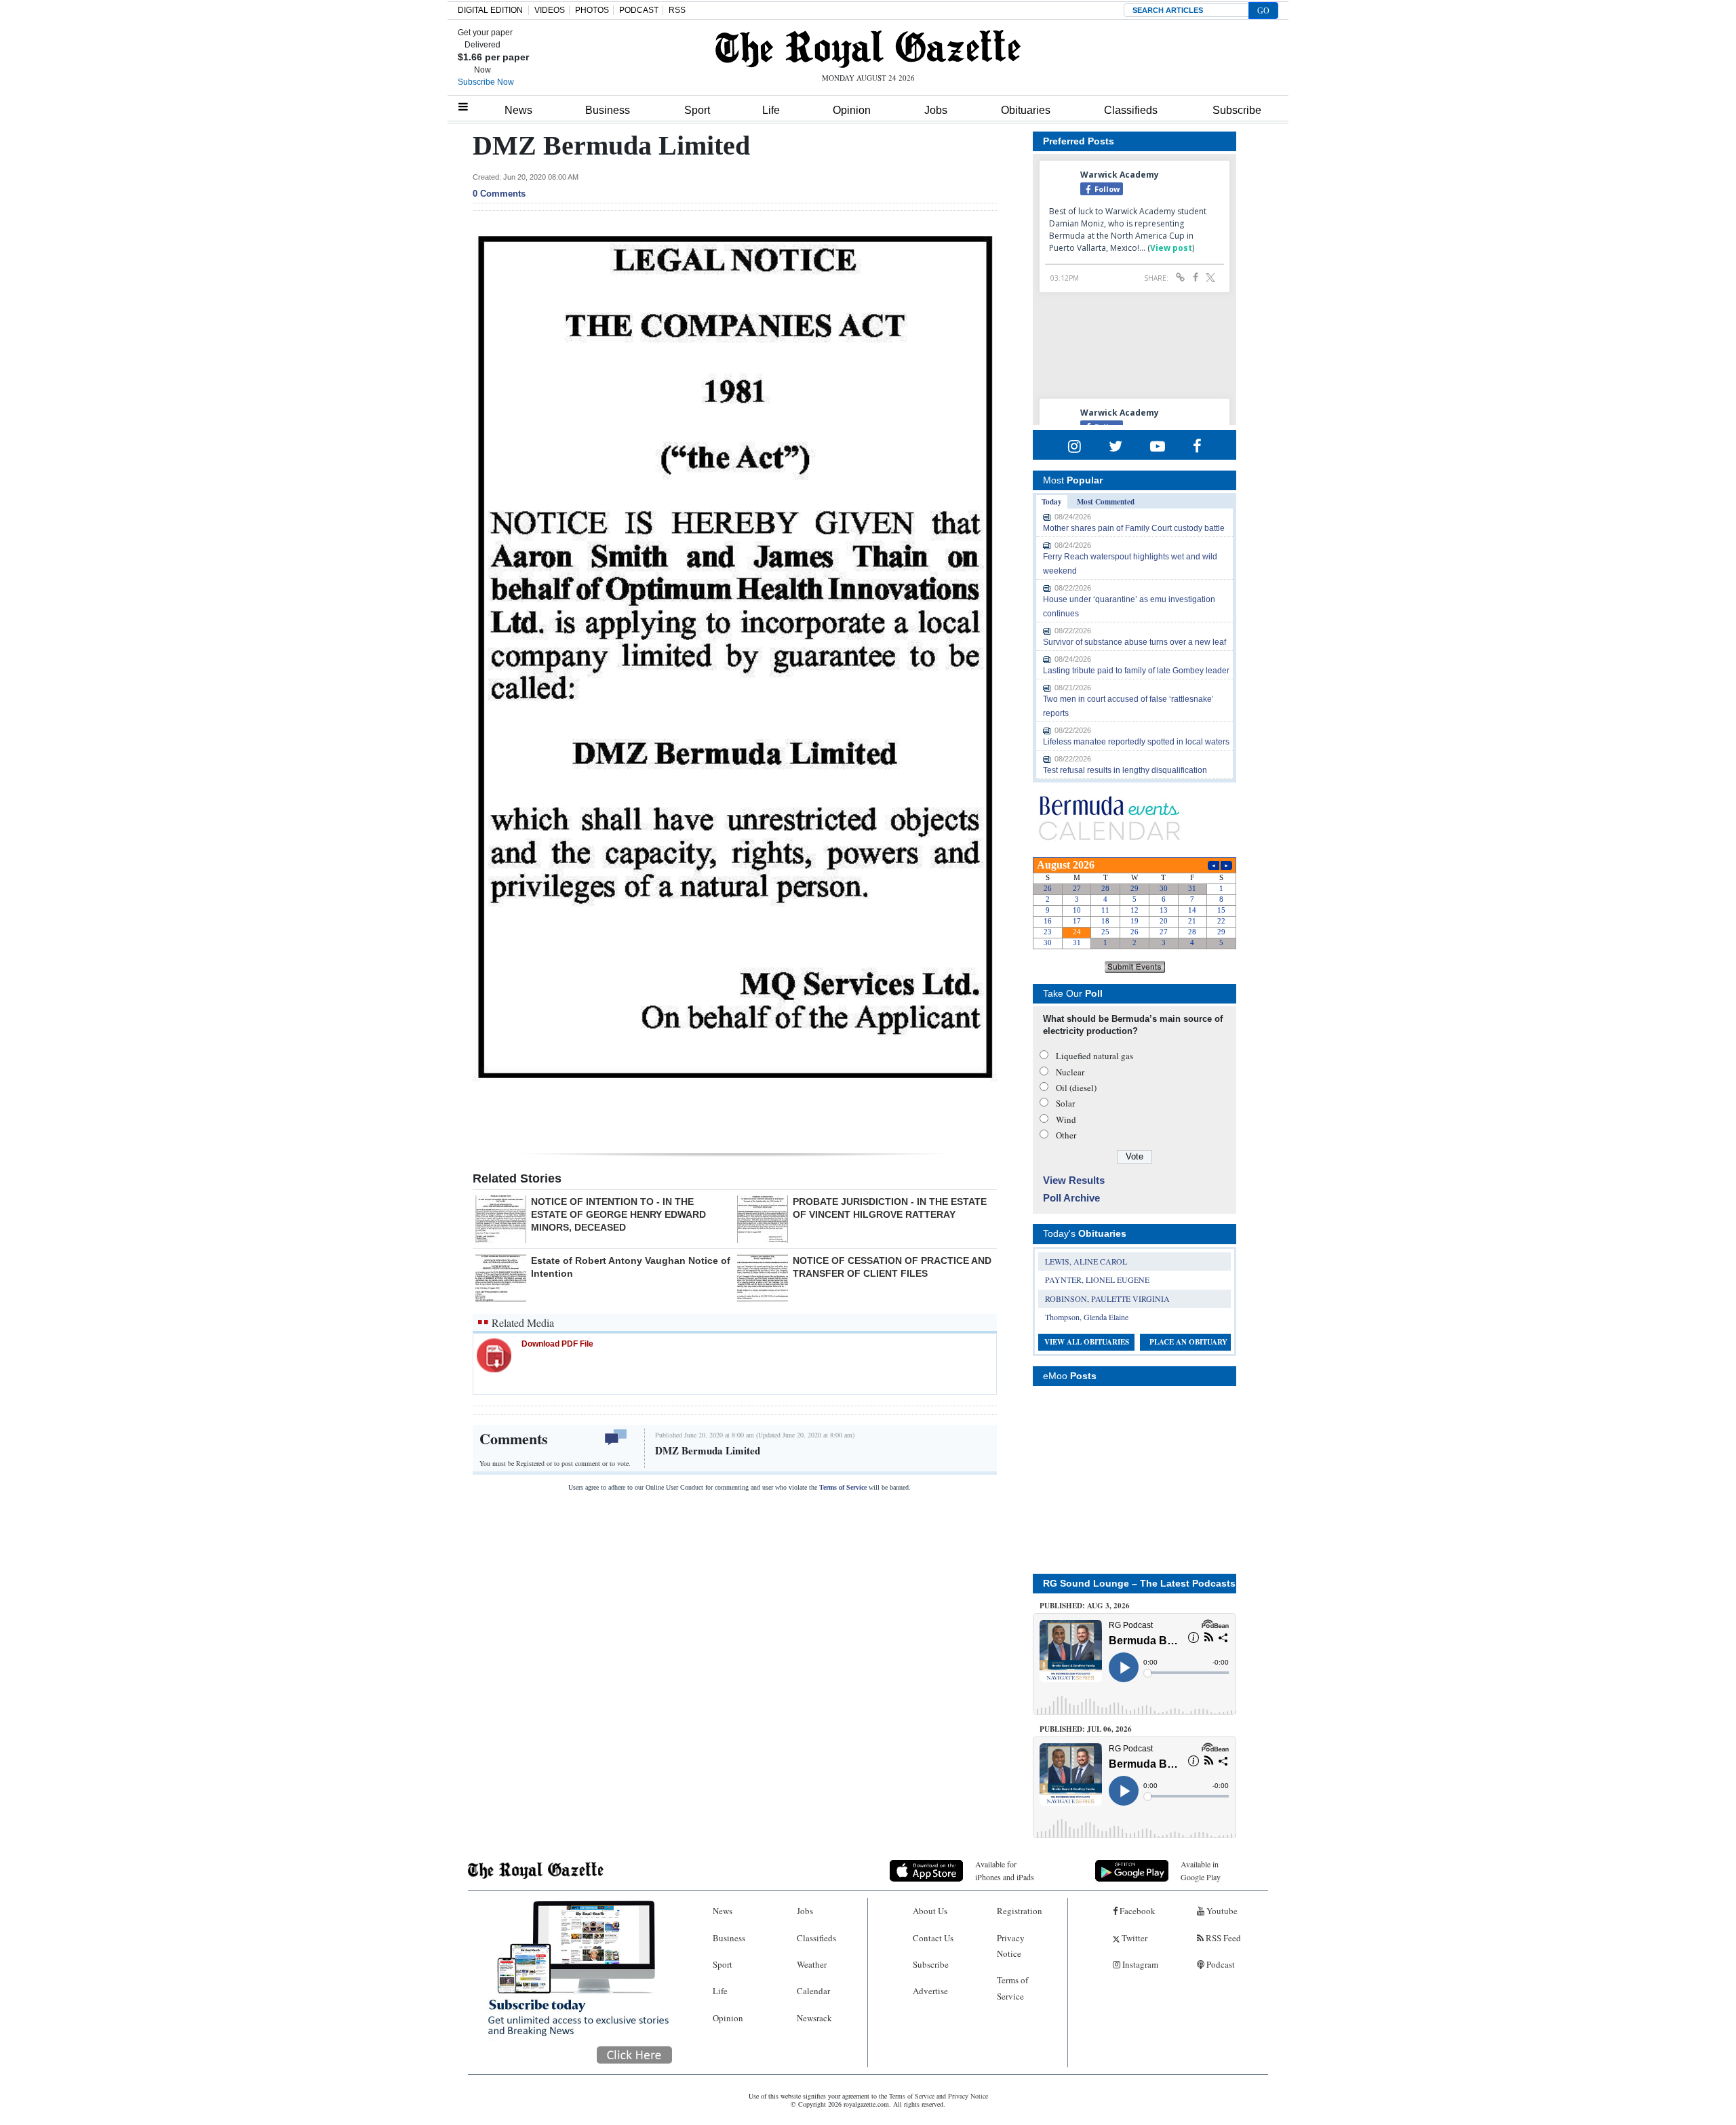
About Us (930, 1911)
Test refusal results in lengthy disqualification (1125, 770)
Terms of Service (843, 1487)
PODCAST (639, 10)
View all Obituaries (1087, 1342)
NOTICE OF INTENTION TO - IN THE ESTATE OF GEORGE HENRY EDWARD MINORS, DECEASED (618, 1214)
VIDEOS (550, 10)
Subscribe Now (486, 82)
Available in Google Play (1201, 1870)
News (518, 110)
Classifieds (1131, 110)
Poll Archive (1071, 1198)
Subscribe (1237, 110)
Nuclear (1070, 1072)
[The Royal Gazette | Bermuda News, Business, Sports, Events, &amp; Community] (868, 49)
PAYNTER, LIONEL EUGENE (1097, 1279)
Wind (1066, 1119)
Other (1066, 1135)
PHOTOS (592, 10)
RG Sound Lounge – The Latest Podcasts (1139, 1583)
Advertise (930, 1991)
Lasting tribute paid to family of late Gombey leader (1136, 671)
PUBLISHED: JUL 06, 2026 (1086, 1729)
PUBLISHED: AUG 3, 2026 (1085, 1606)
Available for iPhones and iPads (1005, 1870)
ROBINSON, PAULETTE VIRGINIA (1107, 1298)
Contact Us (933, 1938)
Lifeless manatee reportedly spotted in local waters (1136, 742)
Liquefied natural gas (1094, 1056)
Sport (697, 110)
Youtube (1221, 1911)
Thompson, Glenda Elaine (1087, 1317)
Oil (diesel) (1076, 1088)
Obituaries (1026, 110)
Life (771, 110)
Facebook (1137, 1911)
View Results (1074, 1180)
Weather (812, 1964)
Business (608, 110)
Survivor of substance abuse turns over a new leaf (1135, 642)
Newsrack (814, 2018)
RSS (677, 10)
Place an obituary (1188, 1342)
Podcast (1220, 1964)
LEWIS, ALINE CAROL (1086, 1261)
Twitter (1133, 1938)
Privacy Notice (1011, 1946)
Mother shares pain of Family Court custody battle (1134, 528)
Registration (1020, 1911)
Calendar (813, 1991)
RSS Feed (1222, 1938)
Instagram (1139, 1964)
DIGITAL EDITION (490, 10)
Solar (1065, 1103)
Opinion (852, 110)
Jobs (936, 110)
